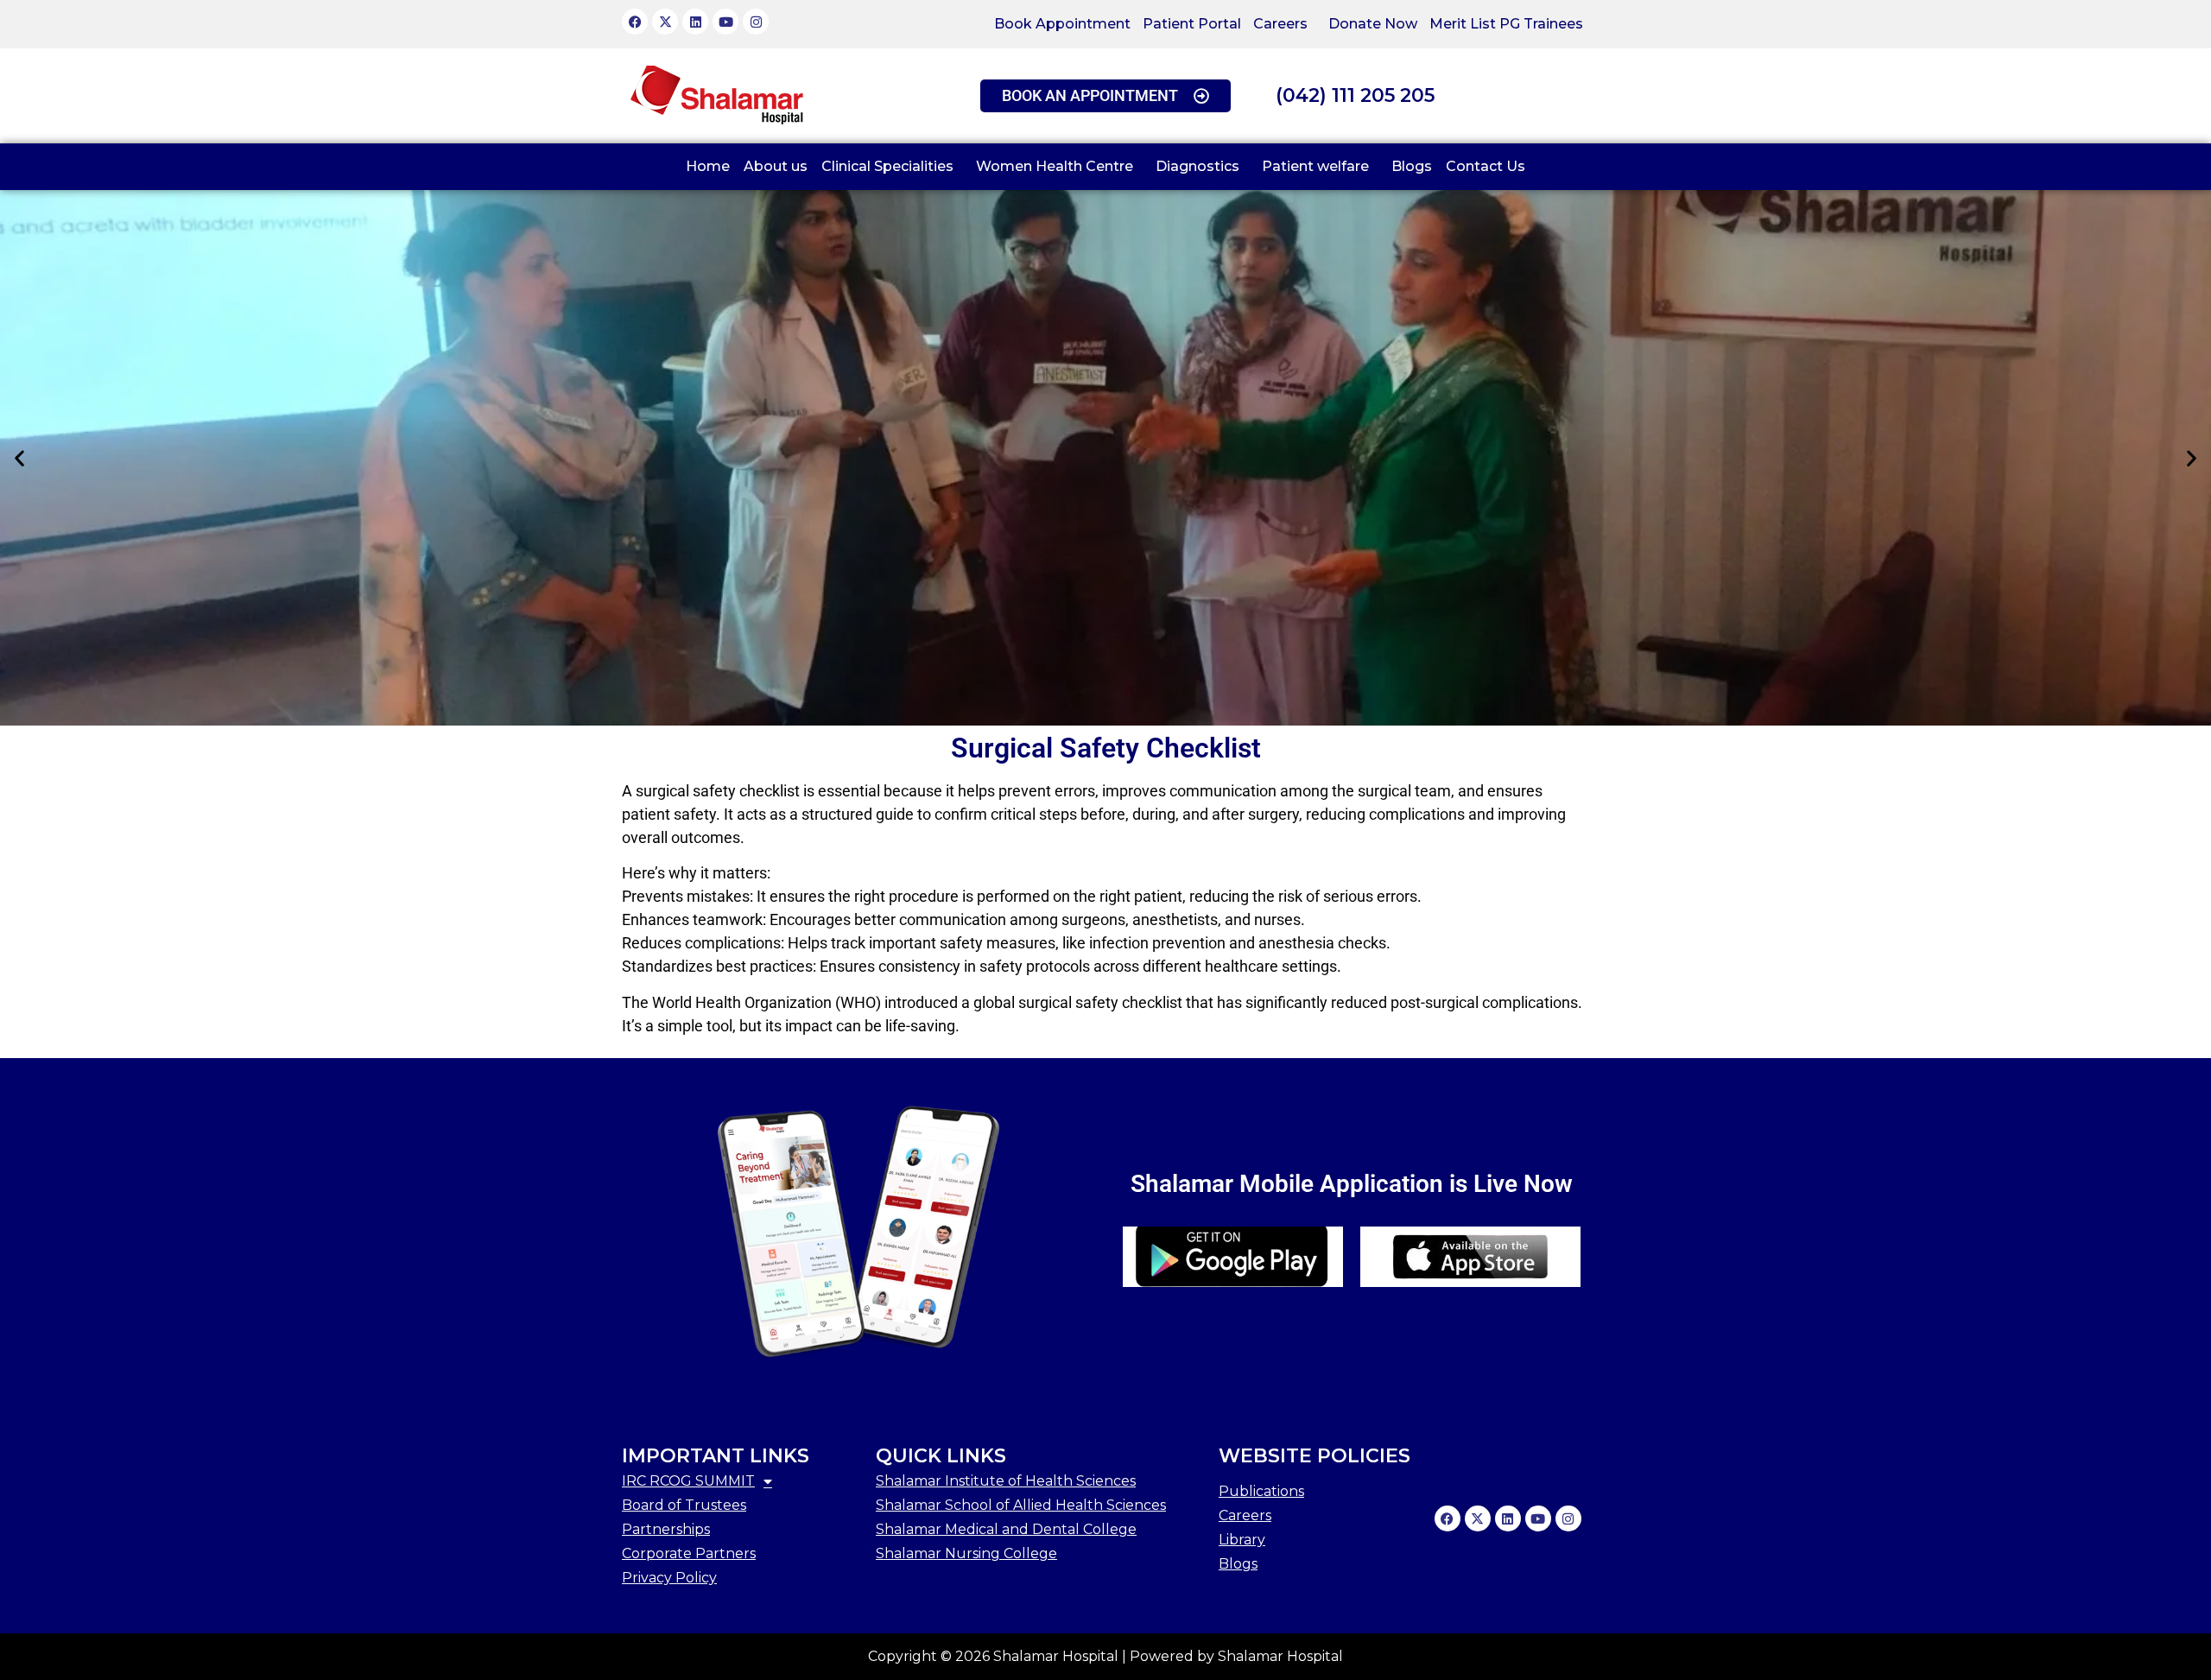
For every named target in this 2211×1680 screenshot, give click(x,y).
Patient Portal (1192, 24)
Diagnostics (1197, 166)
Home (708, 166)
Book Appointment (1062, 24)
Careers (1280, 24)
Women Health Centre (1055, 166)
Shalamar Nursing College (966, 1553)
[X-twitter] (665, 22)
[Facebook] (635, 22)
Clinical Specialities (887, 166)
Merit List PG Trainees (1506, 24)
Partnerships (666, 1529)
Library (1242, 1540)
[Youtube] (725, 22)
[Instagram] (756, 22)
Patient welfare (1315, 166)
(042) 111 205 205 (1355, 95)
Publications (1261, 1491)
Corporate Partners (689, 1553)
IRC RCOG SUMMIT (688, 1481)
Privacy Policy (669, 1578)
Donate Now (1373, 24)
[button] (1285, 24)
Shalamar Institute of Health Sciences (1006, 1481)
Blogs (1412, 166)
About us (776, 166)
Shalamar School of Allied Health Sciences (1021, 1505)
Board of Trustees (684, 1505)
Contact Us (1486, 166)
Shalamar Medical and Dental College (1006, 1529)
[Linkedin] (695, 22)
